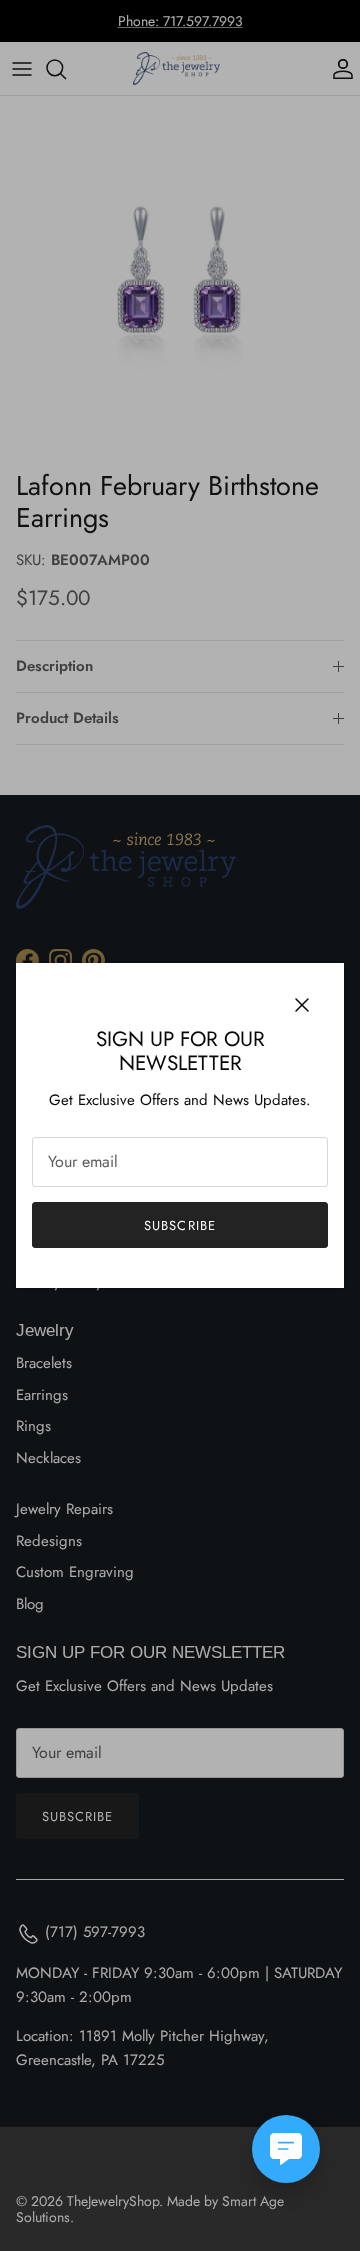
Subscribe (179, 1225)
